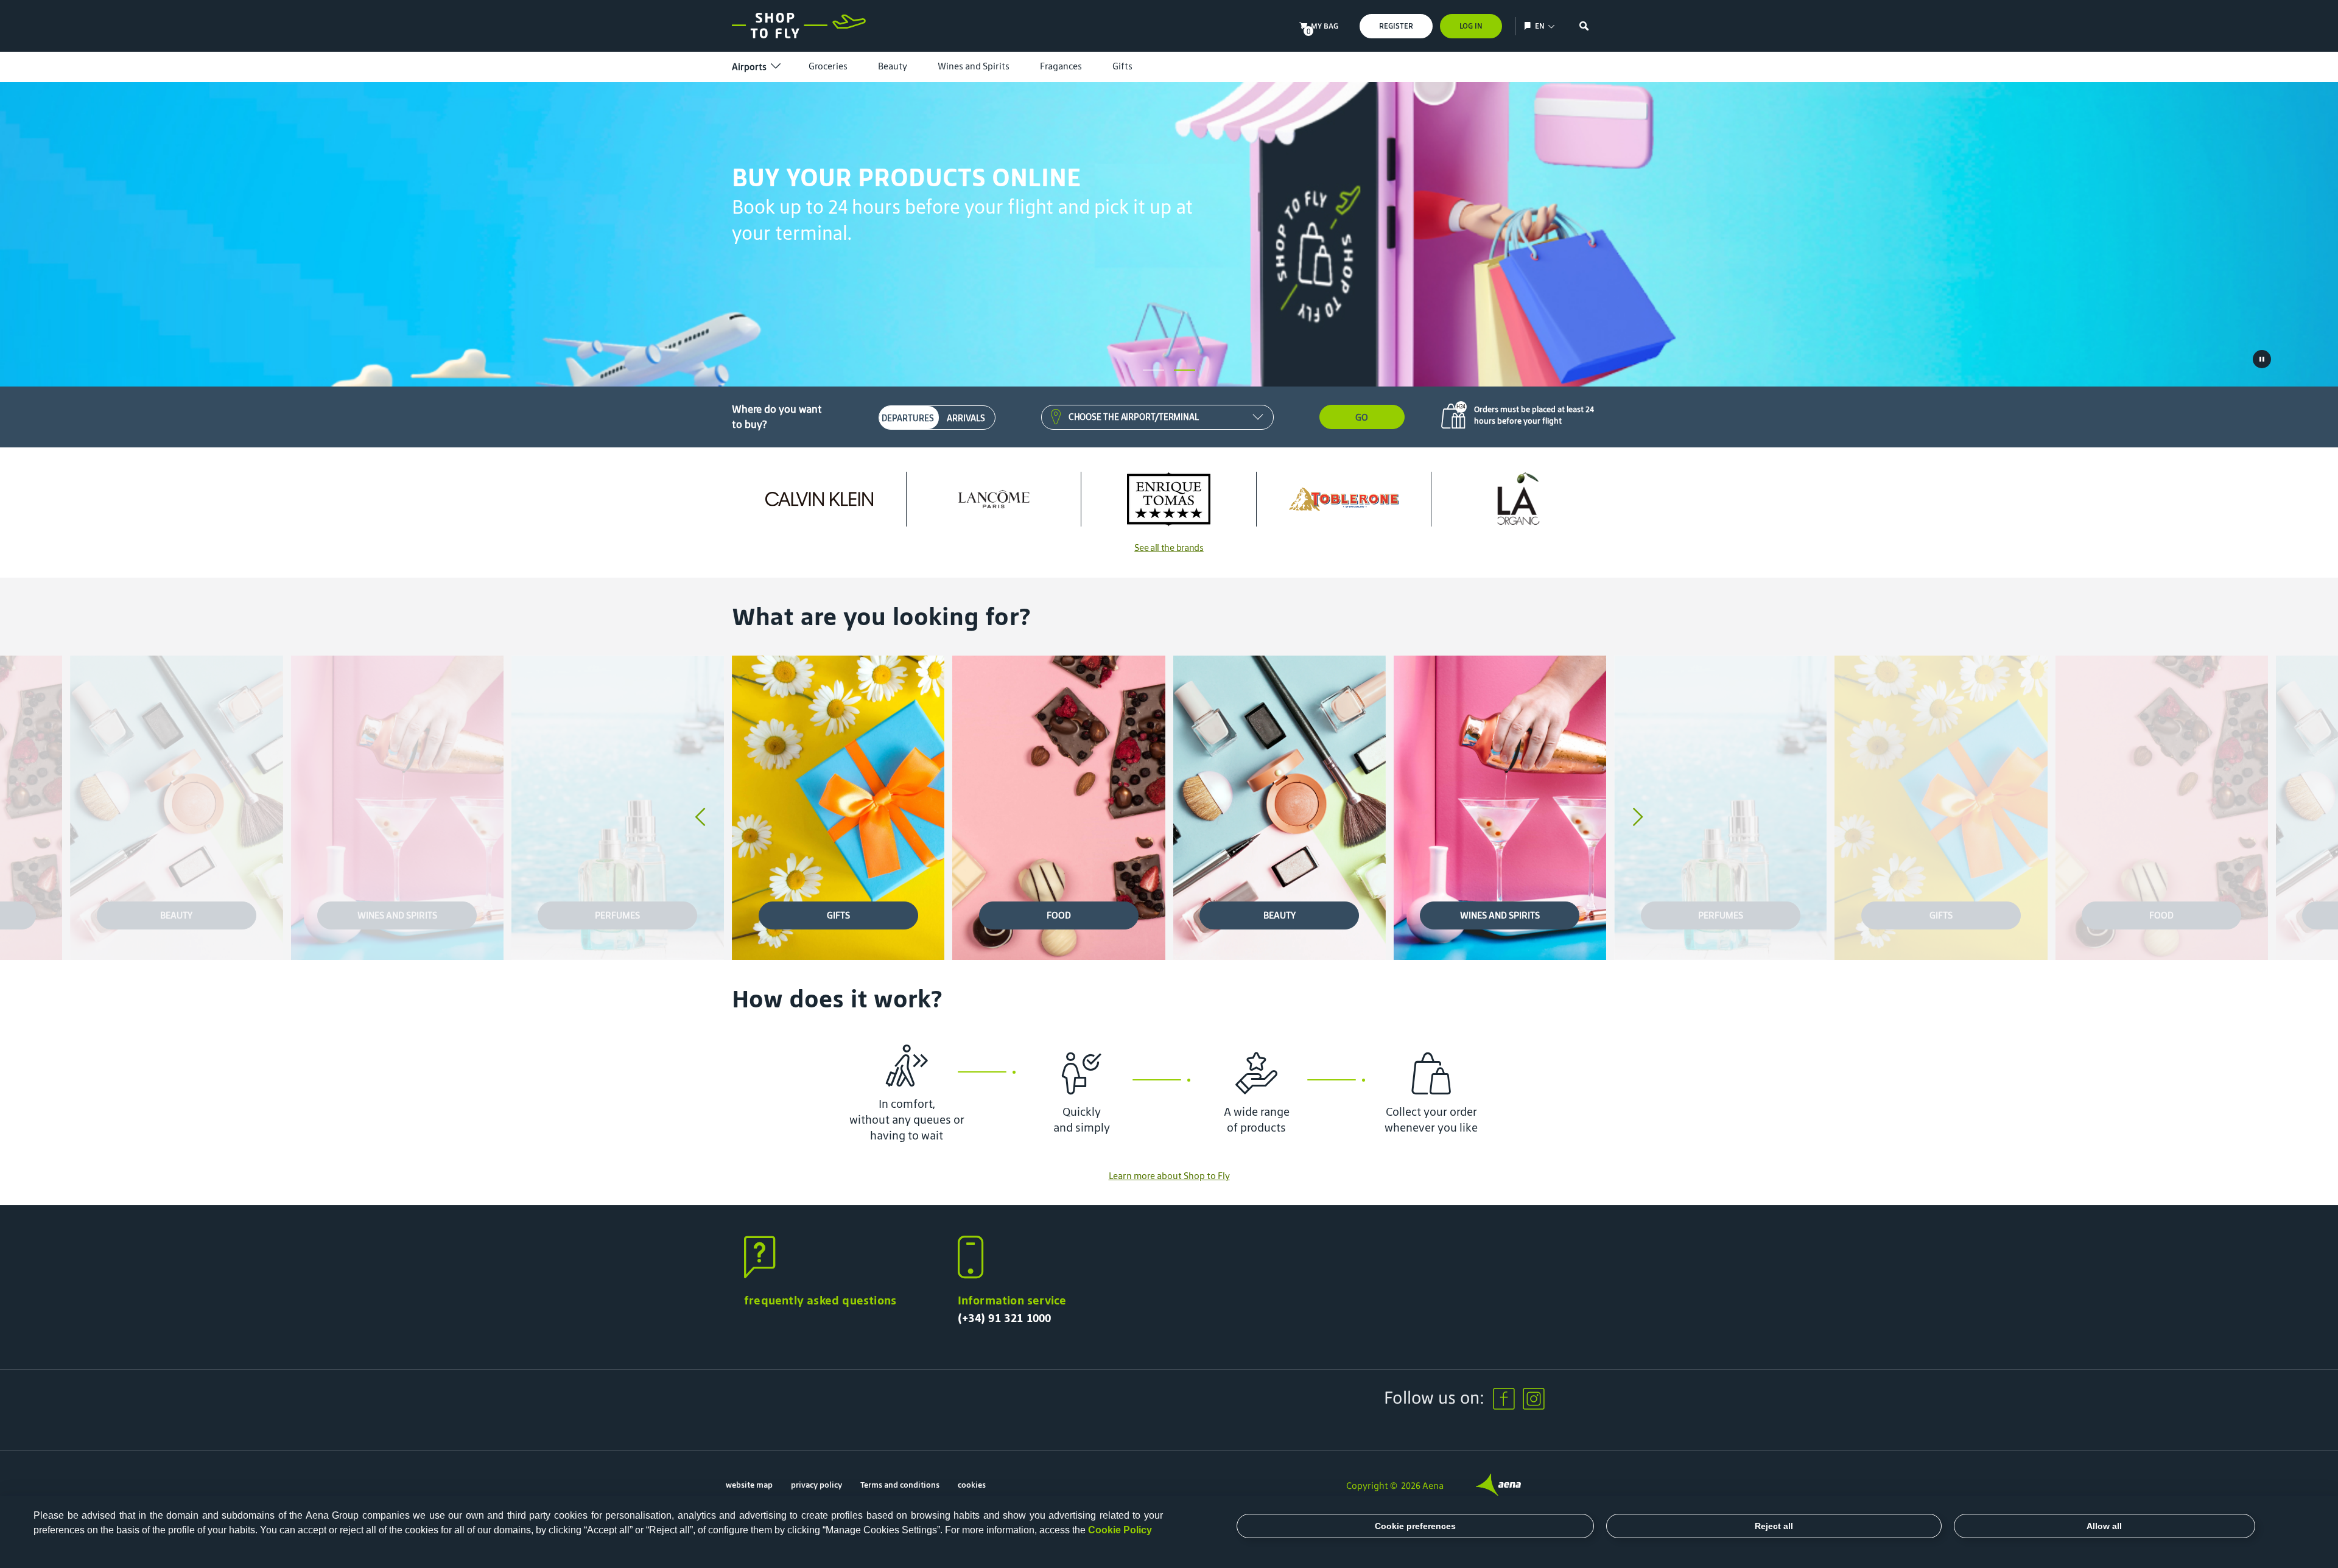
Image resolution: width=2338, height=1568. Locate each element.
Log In (1471, 26)
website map (749, 1485)
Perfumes (617, 915)
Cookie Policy (1120, 1530)
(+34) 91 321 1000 (1005, 1318)
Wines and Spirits (974, 66)
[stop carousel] (2262, 359)
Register (1396, 26)
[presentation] (700, 818)
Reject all (1774, 1526)
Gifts (1122, 66)
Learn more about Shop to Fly (1169, 1176)
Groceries (828, 66)
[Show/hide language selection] (1529, 26)
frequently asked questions (820, 1300)
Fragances (1061, 66)
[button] (1153, 370)
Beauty (893, 66)
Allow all (2104, 1526)
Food (1059, 915)
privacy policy (816, 1485)
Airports (749, 67)
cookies (972, 1485)
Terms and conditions (900, 1485)
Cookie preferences (1415, 1526)
